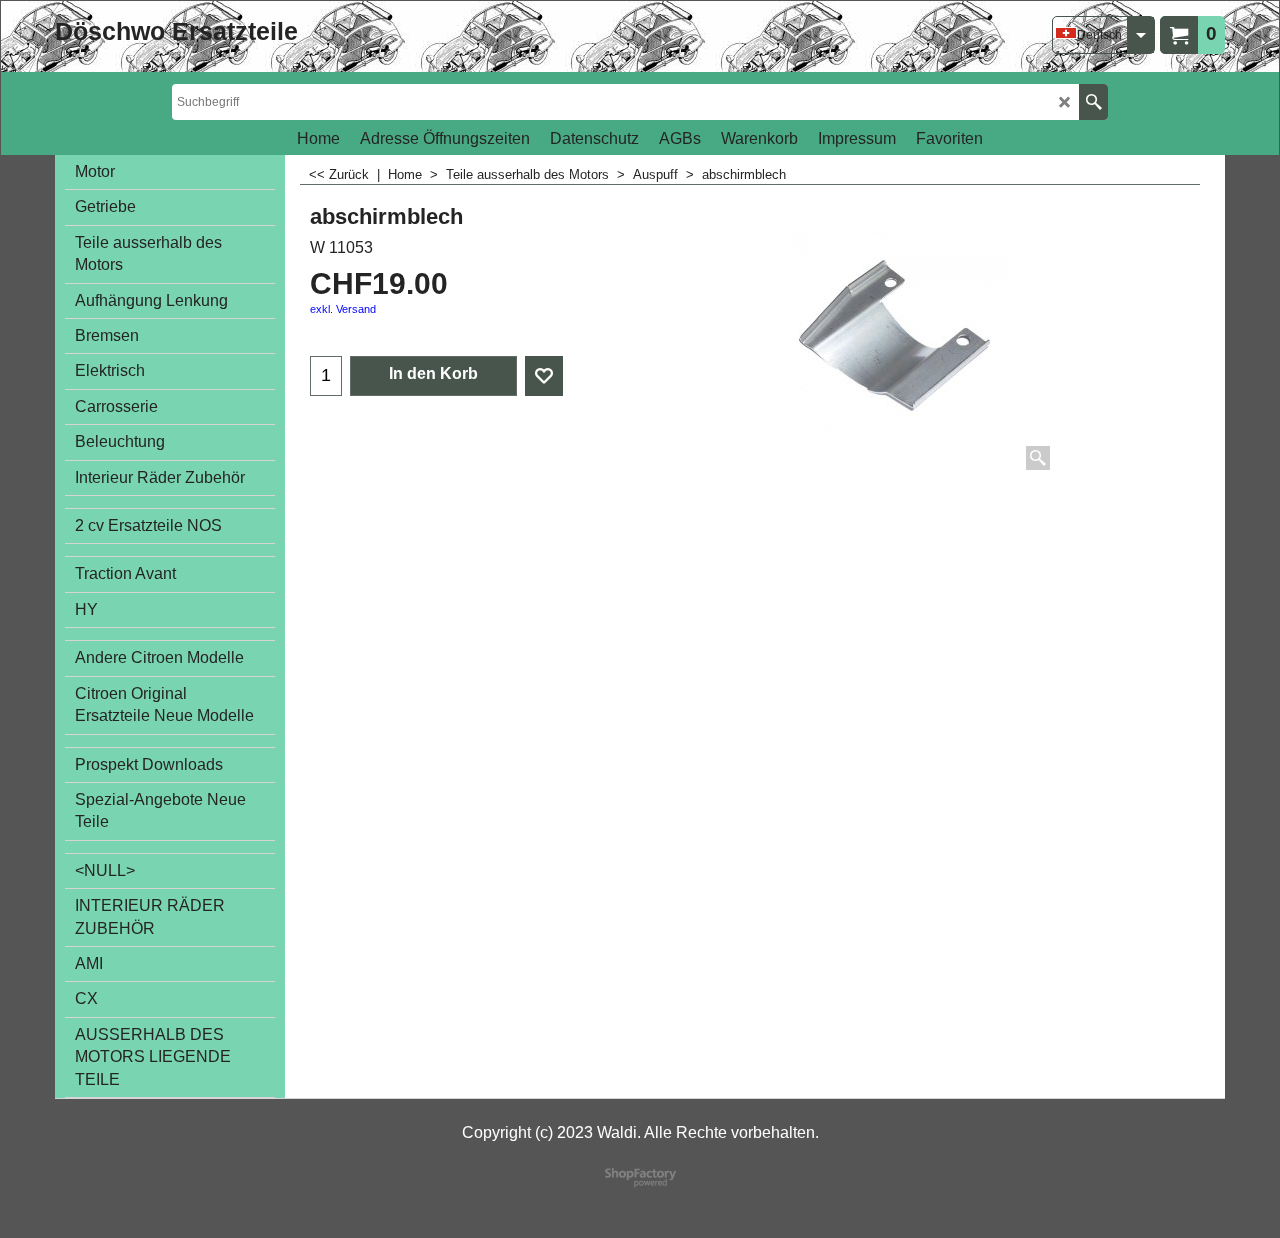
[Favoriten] (544, 376)
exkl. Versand (343, 309)
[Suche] (1093, 102)
